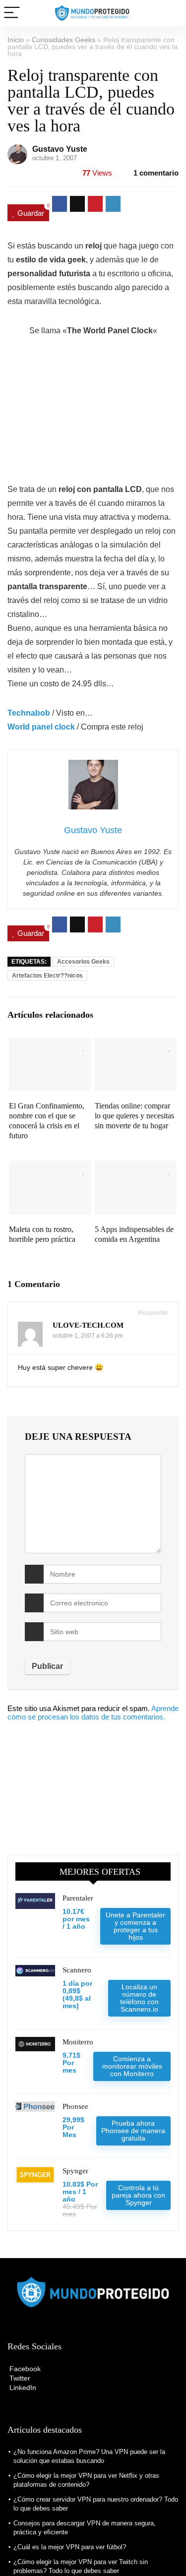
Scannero (77, 1970)
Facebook (24, 2369)
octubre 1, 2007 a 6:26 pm (88, 1336)
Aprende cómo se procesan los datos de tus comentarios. (93, 1713)
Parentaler (78, 1898)
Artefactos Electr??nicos (47, 976)
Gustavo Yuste (60, 149)
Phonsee (75, 2106)
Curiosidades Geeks (63, 40)
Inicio (16, 40)
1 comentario (156, 173)
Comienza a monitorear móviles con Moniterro (132, 2066)
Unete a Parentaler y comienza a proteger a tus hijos (135, 1926)
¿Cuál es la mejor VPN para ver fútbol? (70, 2547)
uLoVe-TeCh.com (88, 1325)
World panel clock (41, 727)
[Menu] (12, 13)
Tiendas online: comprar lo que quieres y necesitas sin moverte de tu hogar (134, 1116)
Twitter (19, 2378)
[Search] (171, 13)
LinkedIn (22, 2388)
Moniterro (78, 2042)
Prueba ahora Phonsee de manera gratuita (133, 2131)
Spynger (75, 2171)
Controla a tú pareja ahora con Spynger (138, 2195)
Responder (152, 1313)
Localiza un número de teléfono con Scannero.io (139, 1998)
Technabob (29, 713)
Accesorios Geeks (83, 962)
